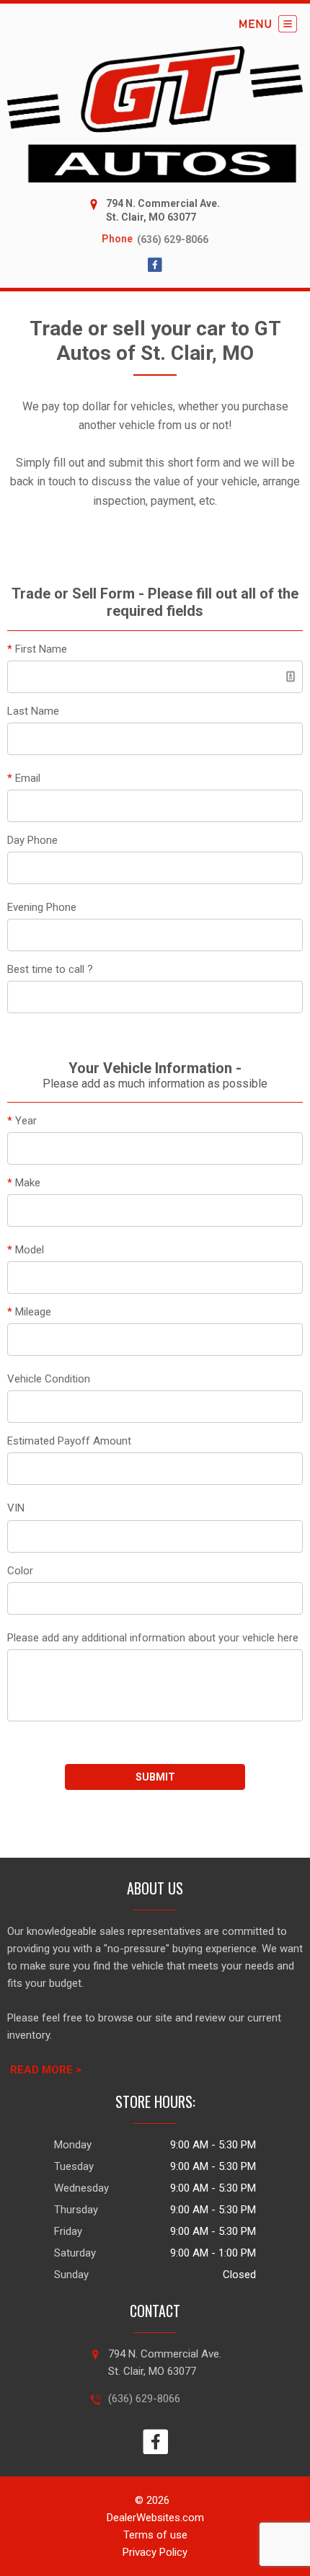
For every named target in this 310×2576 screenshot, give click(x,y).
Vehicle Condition (49, 1379)
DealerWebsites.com (155, 2518)
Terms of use (155, 2535)
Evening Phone (42, 907)
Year (22, 1121)
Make (24, 1183)
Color (20, 1571)
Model (26, 1250)
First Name (37, 649)
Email (24, 778)
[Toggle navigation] (268, 24)
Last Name (33, 711)
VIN (16, 1508)
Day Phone (32, 840)
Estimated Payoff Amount (69, 1441)
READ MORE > (46, 2070)
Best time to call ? (50, 969)
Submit (155, 1777)
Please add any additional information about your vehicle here (153, 1638)
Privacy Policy (155, 2552)
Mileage (29, 1312)
